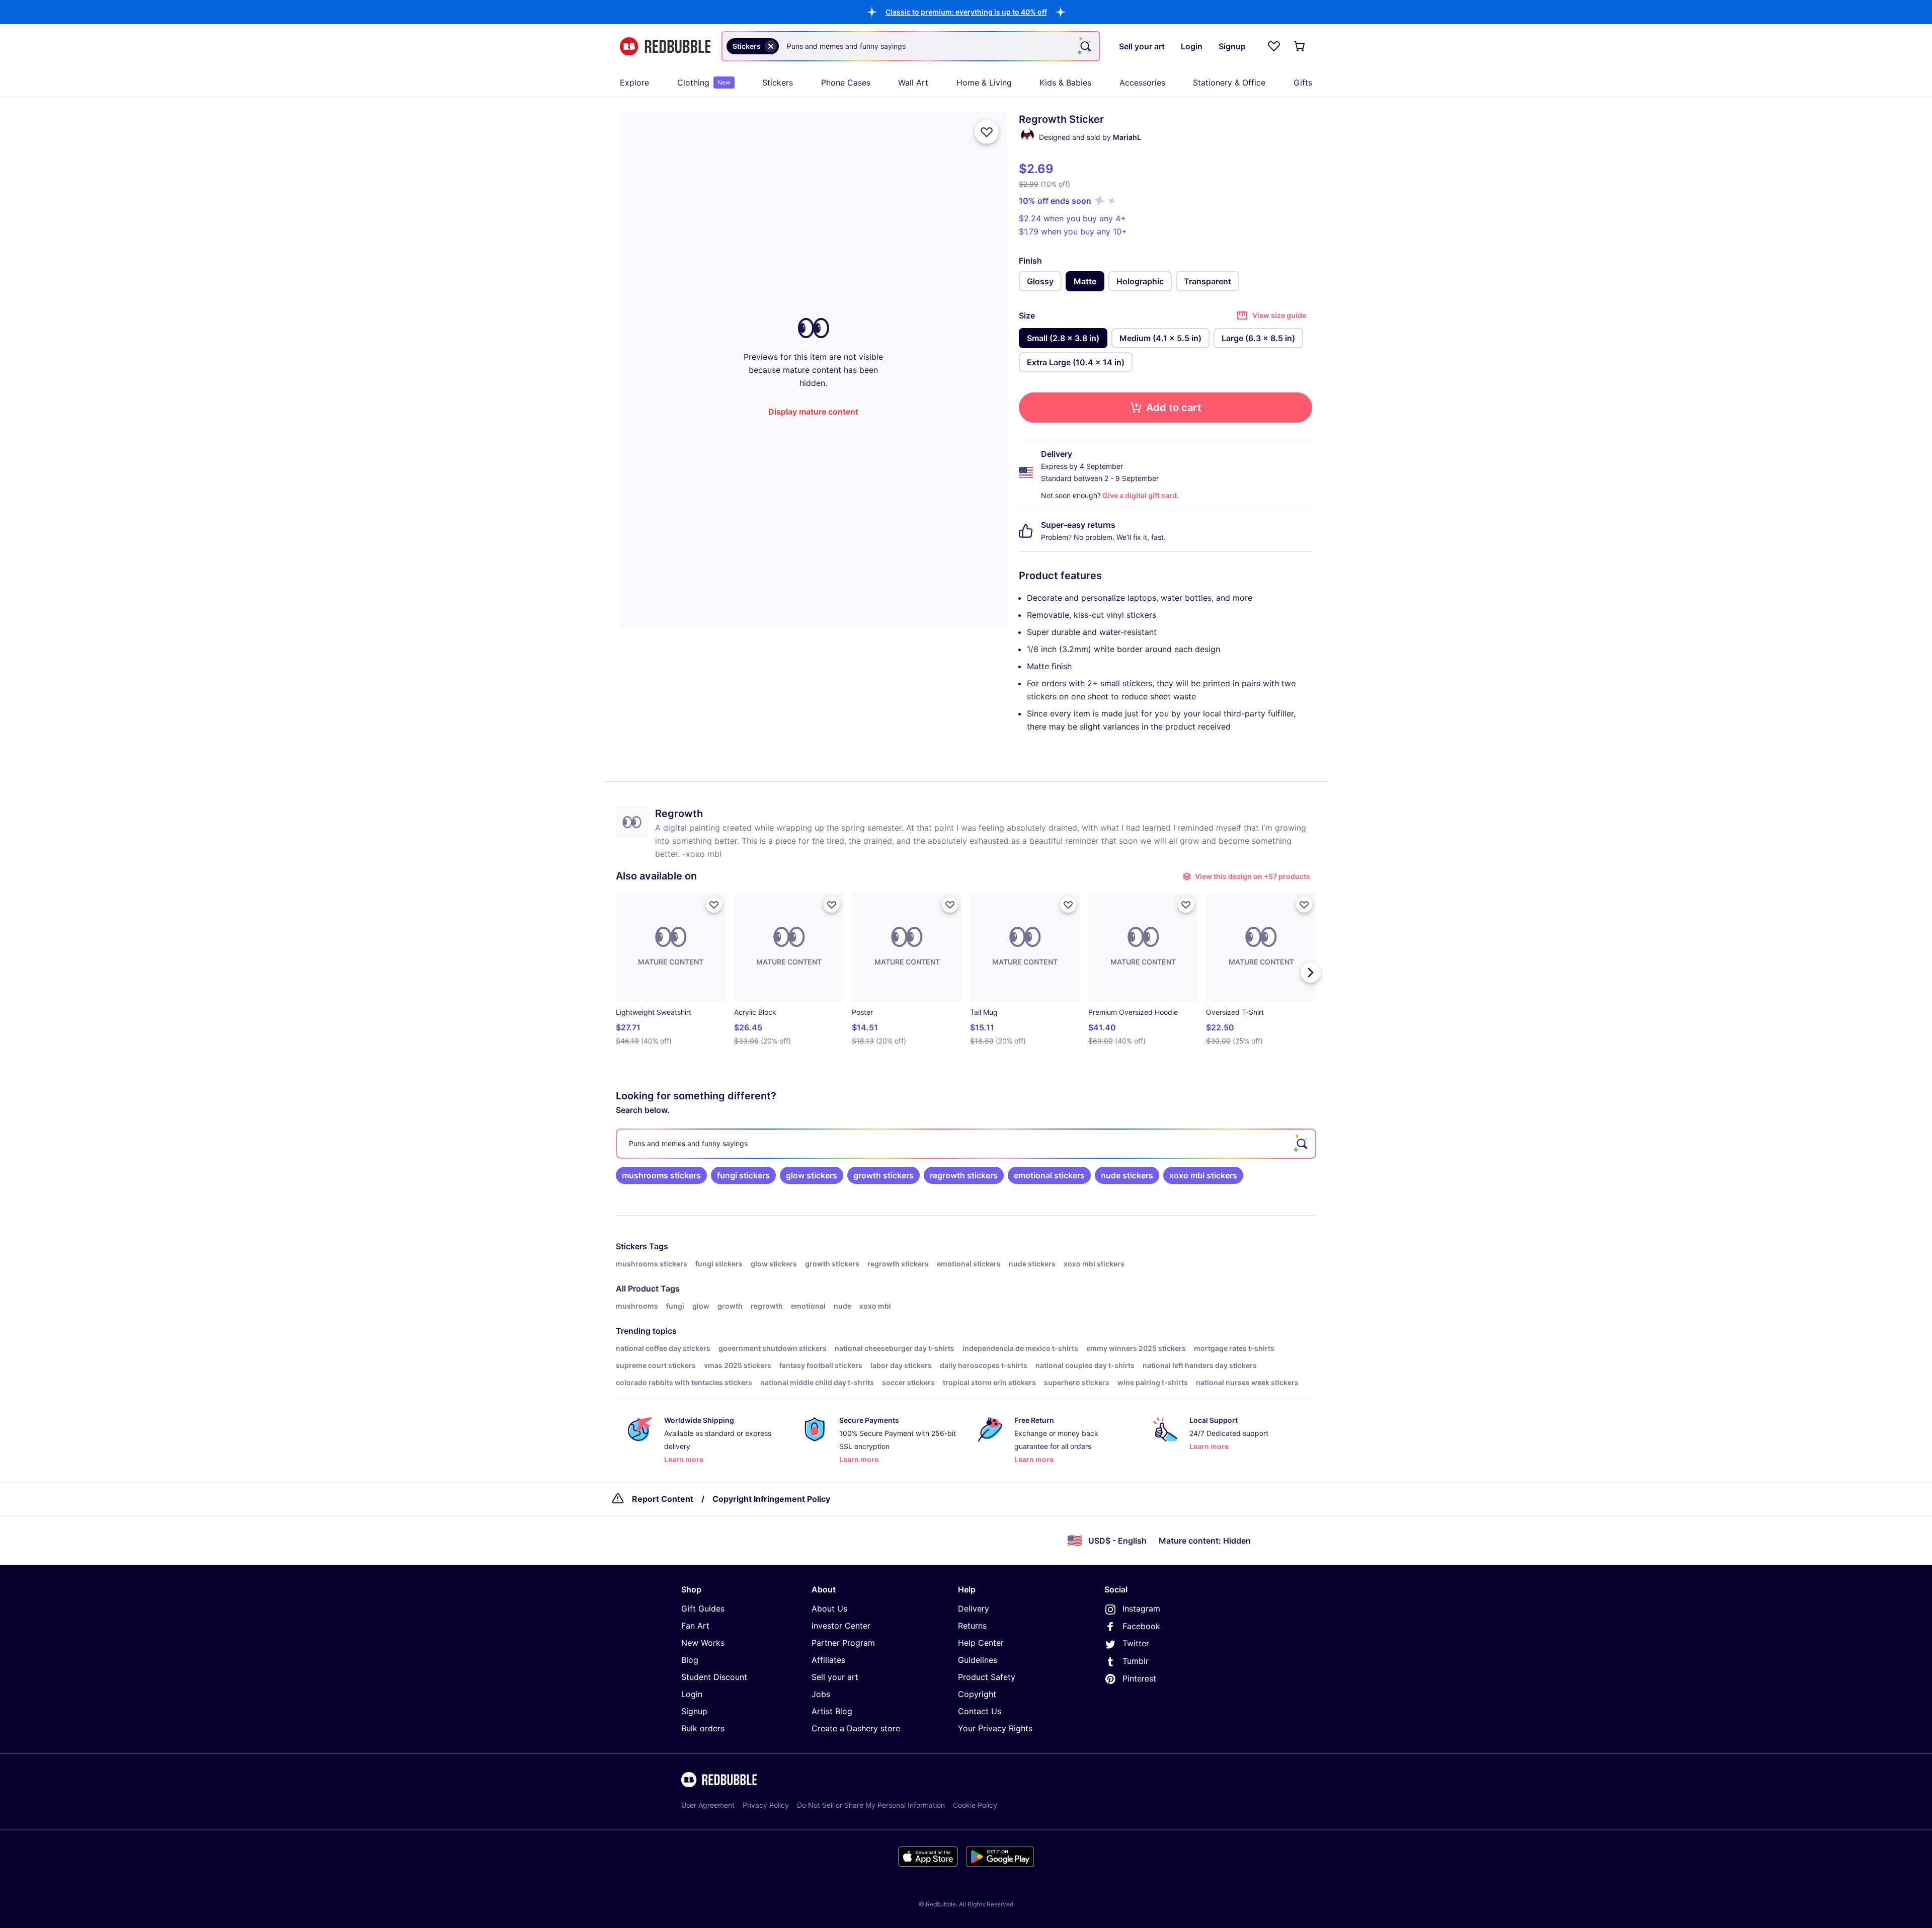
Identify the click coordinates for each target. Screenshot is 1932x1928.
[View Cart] (1300, 46)
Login (692, 1694)
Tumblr (1136, 1661)
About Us (829, 1609)
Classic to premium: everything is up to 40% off (966, 12)
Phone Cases (846, 83)
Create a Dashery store (856, 1728)
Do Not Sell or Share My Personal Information (871, 1805)
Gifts (1303, 83)
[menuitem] (634, 83)
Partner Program (843, 1643)
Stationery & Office (1229, 83)
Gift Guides (703, 1609)
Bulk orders (703, 1728)
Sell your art (835, 1677)
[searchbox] (966, 1144)
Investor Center (841, 1626)
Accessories (1142, 83)
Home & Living (984, 83)
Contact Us (980, 1711)
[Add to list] (987, 132)
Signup (694, 1711)
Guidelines (978, 1660)
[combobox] (911, 46)
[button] (966, 12)
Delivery (974, 1609)
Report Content (663, 1499)
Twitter (1136, 1643)
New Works (703, 1643)
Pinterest (1139, 1678)
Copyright (977, 1694)
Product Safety (987, 1677)
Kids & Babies (1065, 83)
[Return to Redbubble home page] (665, 47)
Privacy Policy (766, 1805)
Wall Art (913, 83)
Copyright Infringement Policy (771, 1499)
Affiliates (828, 1660)
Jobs (821, 1694)
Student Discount (714, 1677)
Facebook (1141, 1626)
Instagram (1141, 1609)
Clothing (704, 83)
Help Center (981, 1643)
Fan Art (695, 1626)
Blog (690, 1660)
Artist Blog (832, 1711)
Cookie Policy (975, 1805)
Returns (972, 1626)
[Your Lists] (1274, 46)
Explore (634, 83)
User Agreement (708, 1805)
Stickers (778, 83)
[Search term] (1085, 46)
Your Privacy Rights (995, 1728)
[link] (661, 1175)
